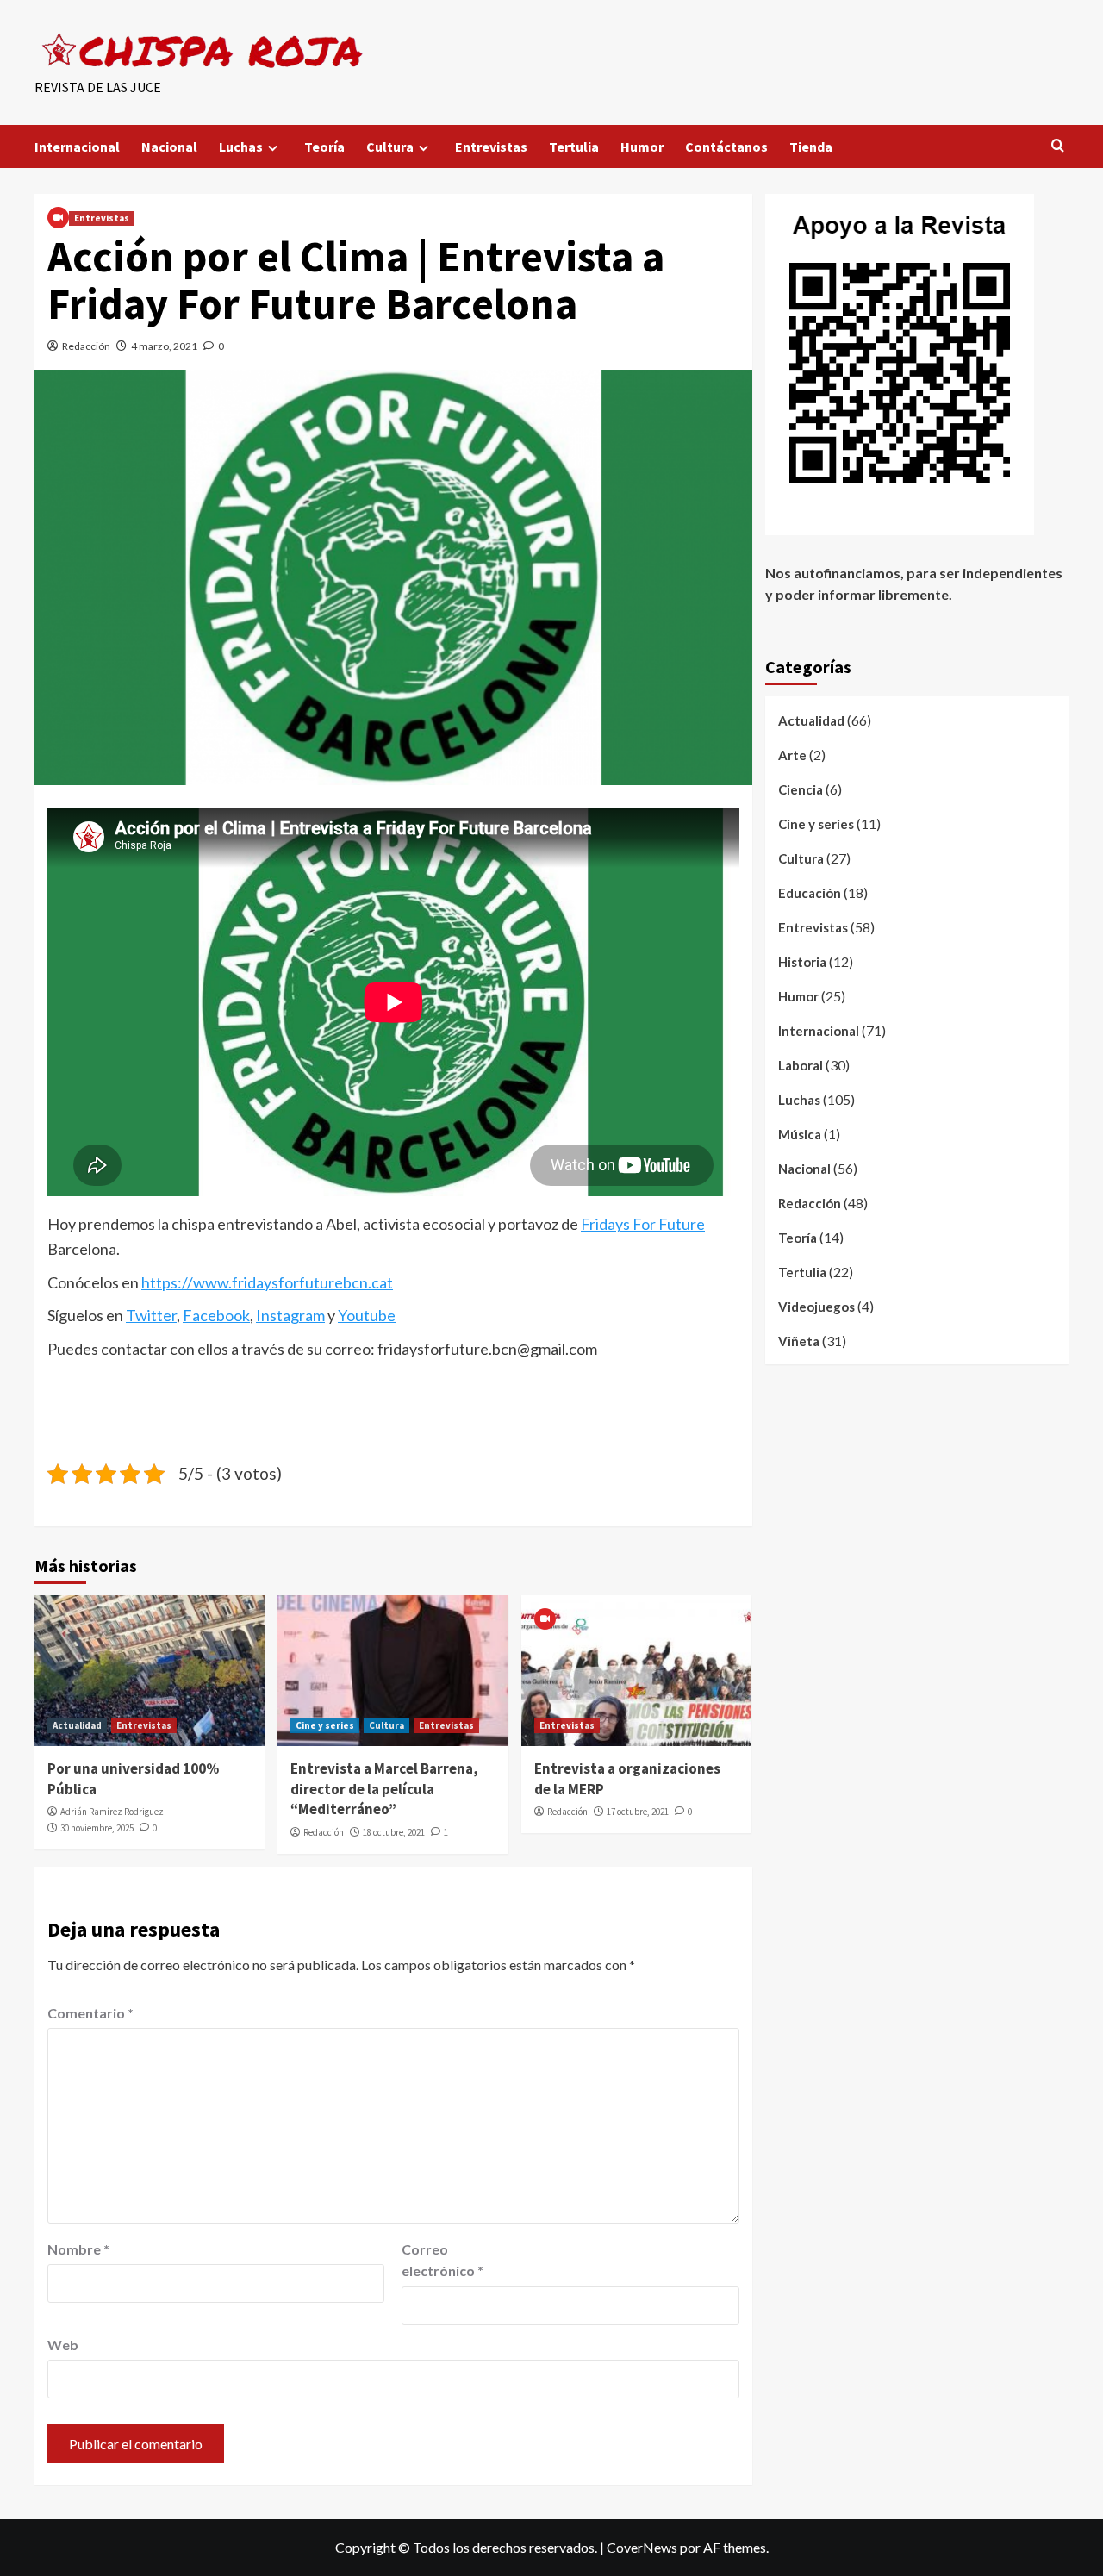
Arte (792, 755)
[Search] (1058, 146)
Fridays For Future (643, 1224)
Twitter (151, 1315)
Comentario (90, 2013)
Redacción (86, 346)
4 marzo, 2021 (164, 346)
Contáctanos (726, 147)
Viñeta (799, 1341)
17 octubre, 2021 (638, 1812)
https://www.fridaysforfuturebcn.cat (267, 1282)
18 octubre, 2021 (394, 1832)
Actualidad (77, 1725)
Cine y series (325, 1725)
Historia (802, 962)
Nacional (169, 147)
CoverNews (642, 2547)
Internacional (77, 147)
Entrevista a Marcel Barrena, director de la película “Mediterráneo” (384, 1789)
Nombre (78, 2249)
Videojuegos (816, 1307)
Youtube (367, 1315)
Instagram (290, 1315)
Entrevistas (491, 147)
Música (800, 1134)
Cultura (390, 147)
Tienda (811, 147)
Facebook (216, 1315)
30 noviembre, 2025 (97, 1828)
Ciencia (801, 789)
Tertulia (574, 147)
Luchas (241, 147)
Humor (642, 147)
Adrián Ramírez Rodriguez (112, 1812)
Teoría (324, 147)
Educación (810, 893)
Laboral (801, 1065)
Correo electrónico (442, 2260)
